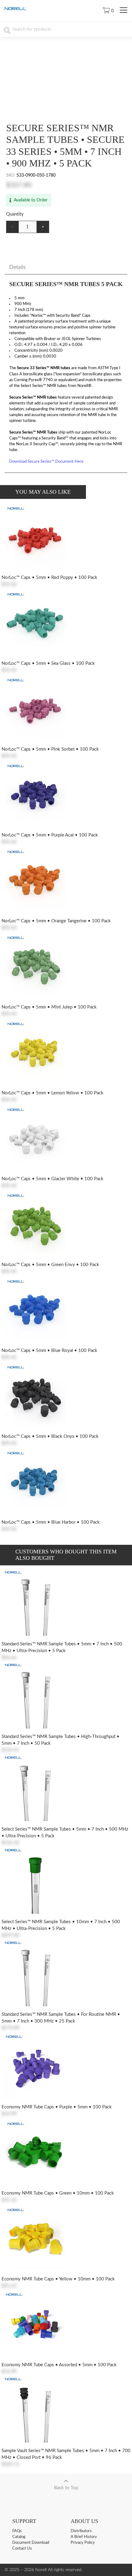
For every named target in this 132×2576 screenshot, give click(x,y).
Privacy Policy (83, 2543)
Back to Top (66, 2488)
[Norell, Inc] (15, 9)
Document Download (31, 2543)
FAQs (17, 2531)
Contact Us (22, 2549)
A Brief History (84, 2537)
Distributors (81, 2531)
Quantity (15, 214)
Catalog (19, 2537)
